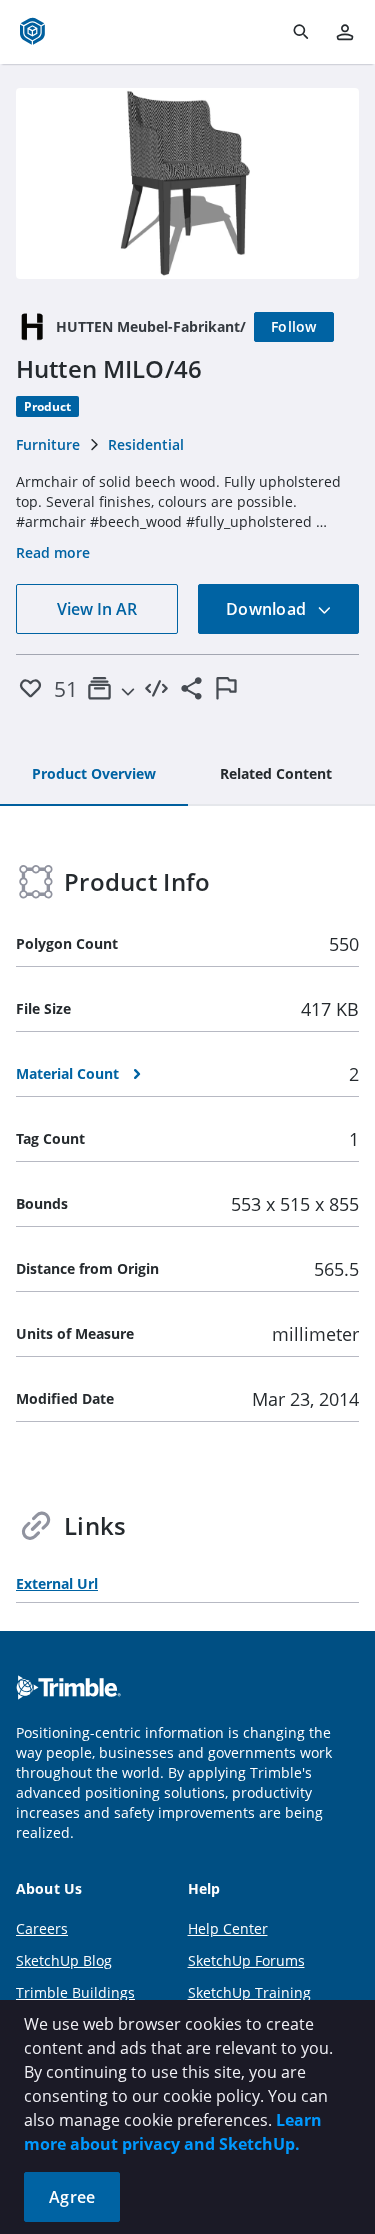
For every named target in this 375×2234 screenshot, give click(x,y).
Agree (72, 2197)
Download (268, 609)
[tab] (94, 775)
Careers (42, 1928)
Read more (53, 552)
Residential (146, 444)
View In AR (97, 609)
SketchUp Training (249, 1992)
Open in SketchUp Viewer (188, 183)
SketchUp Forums (246, 1960)
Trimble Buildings (75, 1992)
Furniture (48, 444)
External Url (57, 1583)
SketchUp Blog (64, 1960)
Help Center (228, 1928)
